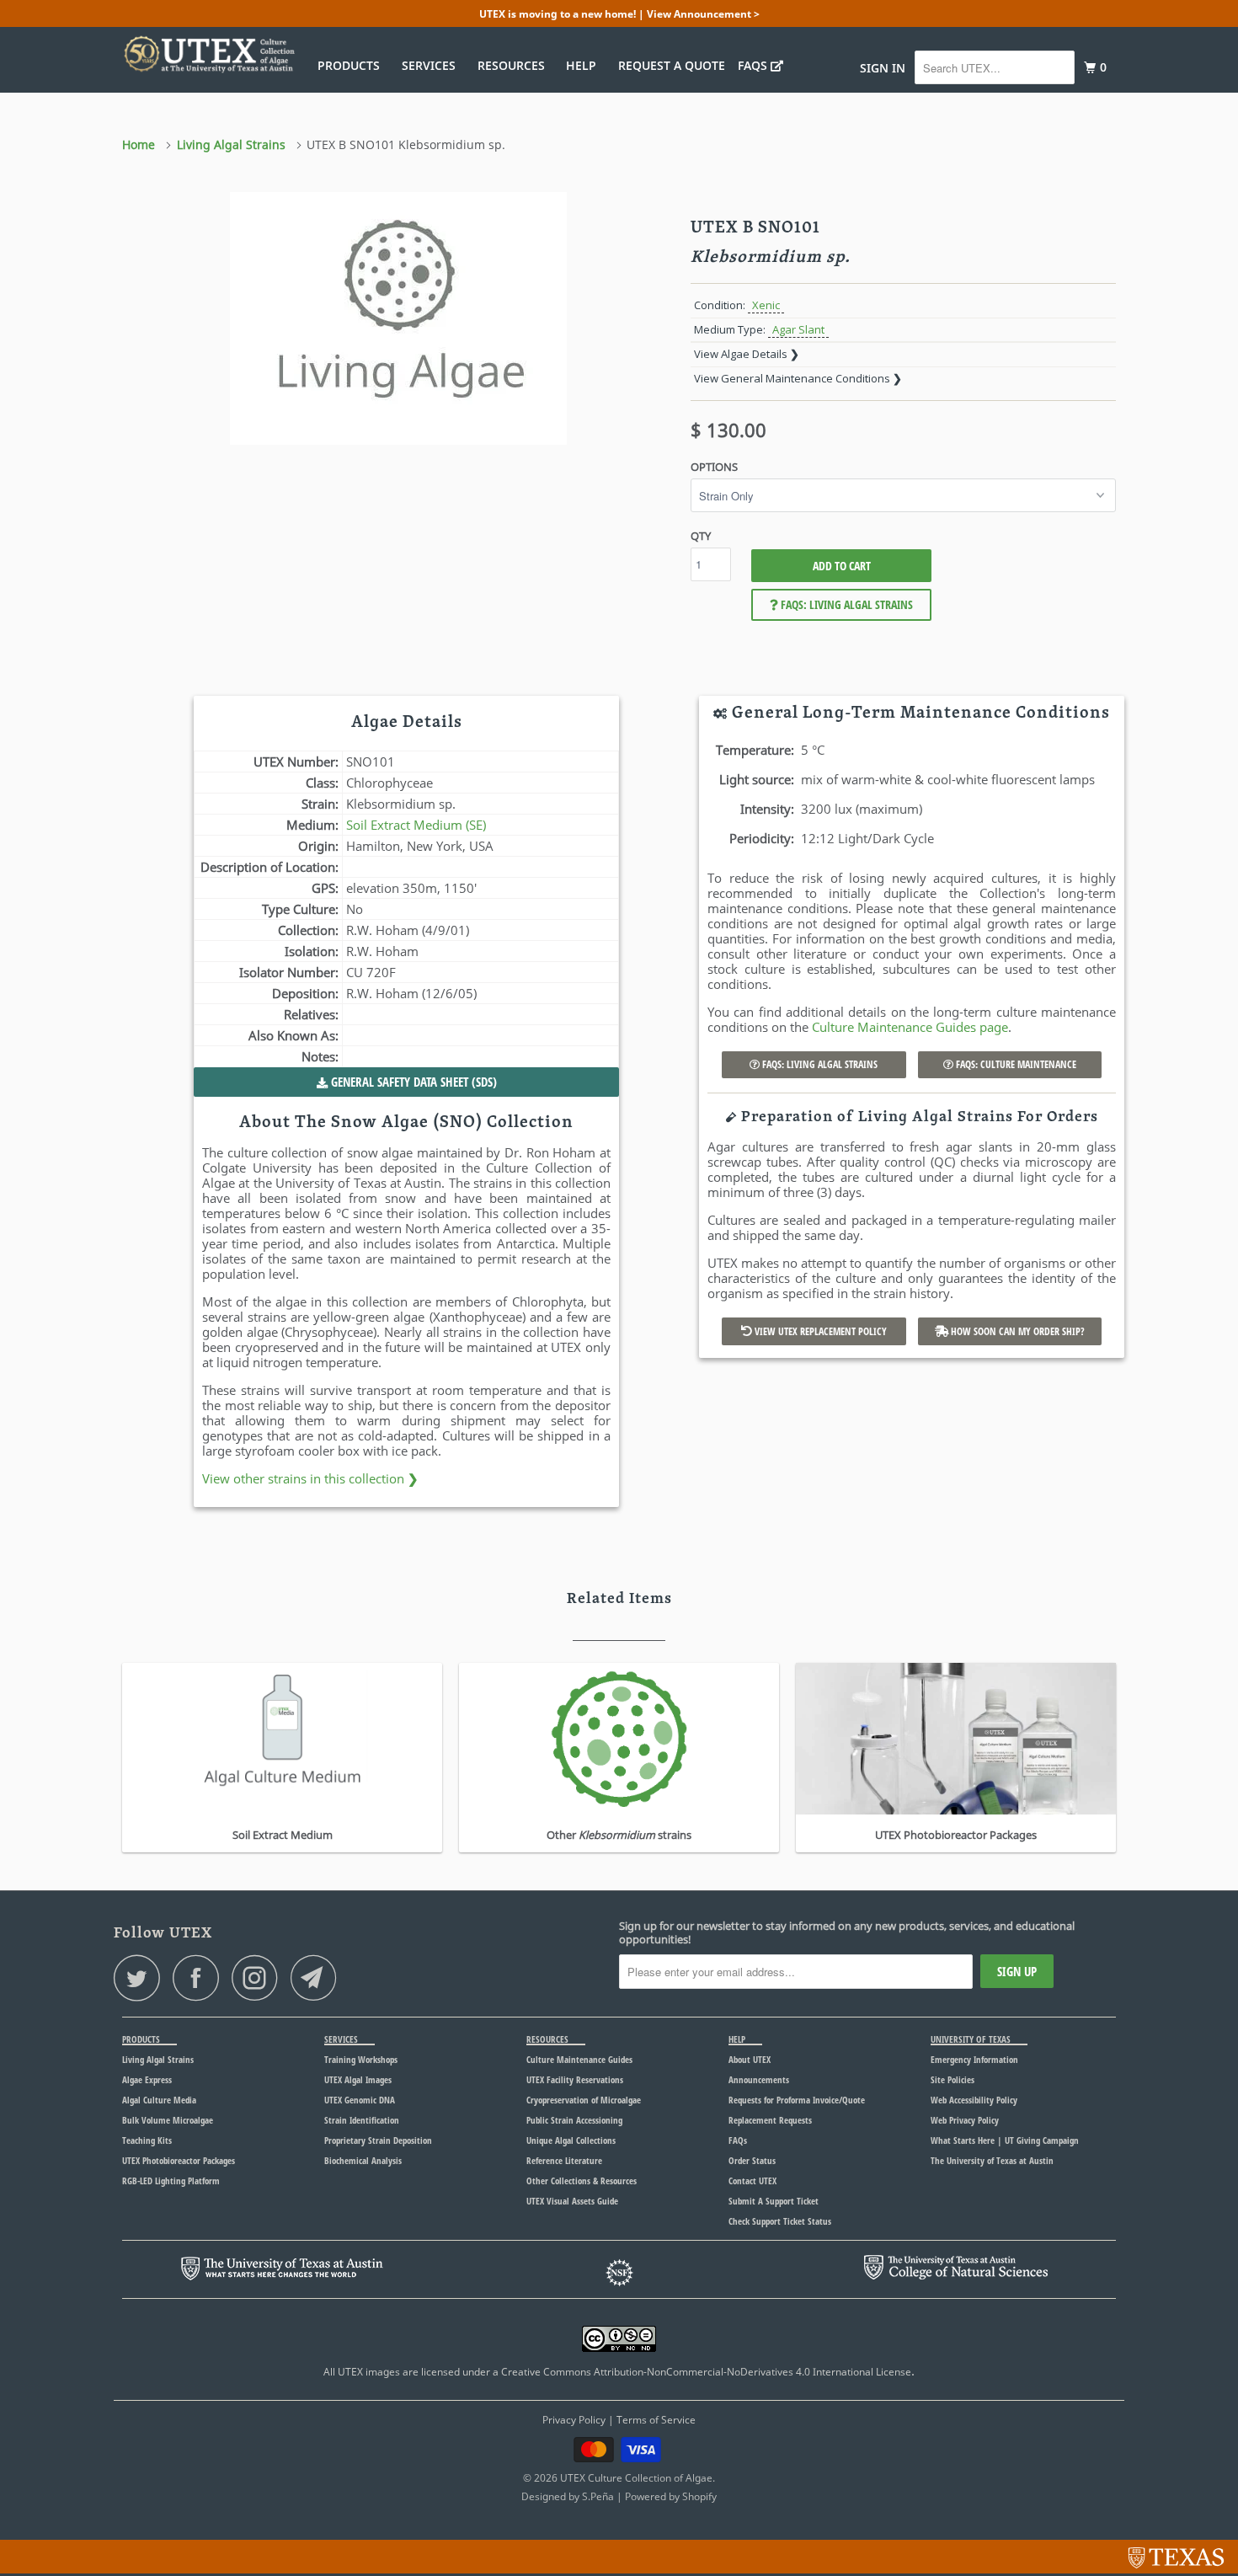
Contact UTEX (752, 2181)
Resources (515, 65)
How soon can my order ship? (1017, 1331)
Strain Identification (362, 2120)
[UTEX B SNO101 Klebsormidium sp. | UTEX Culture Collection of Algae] (398, 318)
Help (584, 65)
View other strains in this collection (310, 1478)
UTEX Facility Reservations (575, 2079)
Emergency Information (974, 2059)
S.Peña (598, 2496)
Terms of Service (656, 2420)
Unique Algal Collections (571, 2140)
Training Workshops (361, 2059)
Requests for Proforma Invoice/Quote (797, 2100)
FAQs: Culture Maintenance (1015, 1064)
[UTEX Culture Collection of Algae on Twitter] (141, 1977)
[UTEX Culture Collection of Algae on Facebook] (200, 1977)
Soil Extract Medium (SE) (416, 825)
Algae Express (147, 2079)
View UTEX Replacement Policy (819, 1331)
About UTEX (750, 2059)
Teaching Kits (147, 2140)
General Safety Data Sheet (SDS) (412, 1082)
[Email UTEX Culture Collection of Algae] (318, 1977)
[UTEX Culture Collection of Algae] (208, 54)
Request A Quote (672, 65)
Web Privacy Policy (965, 2120)
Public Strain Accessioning (574, 2120)
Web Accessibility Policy (974, 2100)
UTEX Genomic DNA (360, 2100)
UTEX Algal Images (358, 2079)
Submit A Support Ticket (774, 2201)
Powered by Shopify (671, 2496)
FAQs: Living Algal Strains (846, 604)
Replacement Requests (770, 2120)
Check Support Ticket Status (780, 2221)
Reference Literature (564, 2160)
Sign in (883, 68)
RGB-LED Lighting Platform (171, 2181)
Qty (701, 536)
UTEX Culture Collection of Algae (636, 2478)
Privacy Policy (574, 2420)
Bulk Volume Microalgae (168, 2120)
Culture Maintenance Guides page (910, 1027)
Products (352, 65)
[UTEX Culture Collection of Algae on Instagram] (259, 1977)
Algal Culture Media (159, 2100)
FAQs (754, 65)
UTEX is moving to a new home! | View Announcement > (619, 14)
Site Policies (953, 2079)
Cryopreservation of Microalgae (584, 2100)
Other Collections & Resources (582, 2181)
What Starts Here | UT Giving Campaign (1005, 2140)
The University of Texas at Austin (992, 2160)
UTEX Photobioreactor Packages (179, 2160)
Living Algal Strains (158, 2059)
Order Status (752, 2160)
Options (714, 467)
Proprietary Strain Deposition (378, 2140)
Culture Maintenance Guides (579, 2059)
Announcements (759, 2079)
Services (432, 65)
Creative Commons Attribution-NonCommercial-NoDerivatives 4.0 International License (706, 2372)
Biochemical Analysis (363, 2160)
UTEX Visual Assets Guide (572, 2201)
